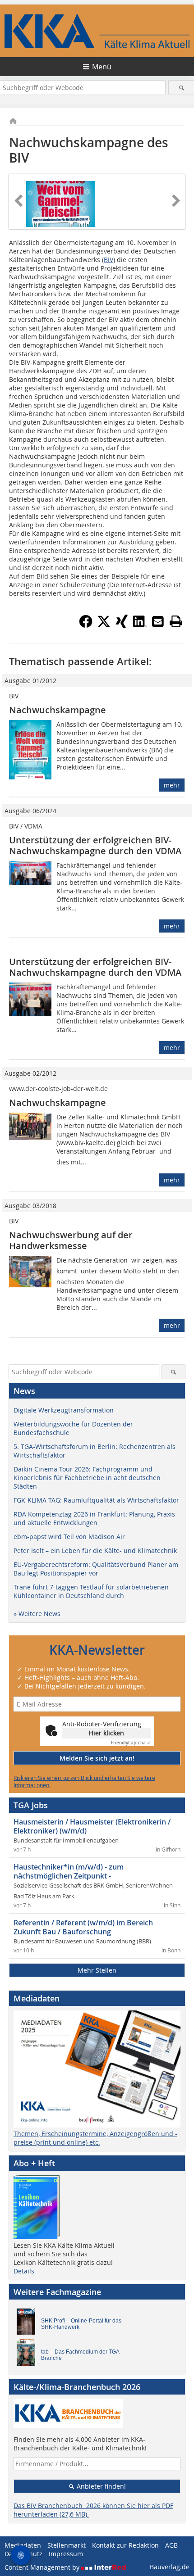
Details (24, 2271)
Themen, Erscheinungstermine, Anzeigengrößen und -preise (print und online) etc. (95, 2138)
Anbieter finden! (100, 2486)
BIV (109, 260)
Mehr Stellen (97, 1970)
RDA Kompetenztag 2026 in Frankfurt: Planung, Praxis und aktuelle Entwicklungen (94, 1518)
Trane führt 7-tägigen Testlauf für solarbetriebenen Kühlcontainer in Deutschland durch (91, 1591)
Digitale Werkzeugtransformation (64, 1410)
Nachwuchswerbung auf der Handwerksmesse (71, 1240)
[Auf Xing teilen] (122, 625)
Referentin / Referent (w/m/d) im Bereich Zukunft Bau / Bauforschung (83, 1927)
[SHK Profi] (28, 2324)
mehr (172, 785)
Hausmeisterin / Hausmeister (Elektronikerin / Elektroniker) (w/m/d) (92, 1826)
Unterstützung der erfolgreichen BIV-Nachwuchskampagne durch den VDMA (95, 967)
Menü (102, 67)
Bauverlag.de (170, 2567)
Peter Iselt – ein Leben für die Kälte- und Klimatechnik (95, 1551)
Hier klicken (106, 1733)
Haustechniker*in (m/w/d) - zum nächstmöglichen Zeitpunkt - (69, 1871)
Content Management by (43, 2567)
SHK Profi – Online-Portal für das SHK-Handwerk (81, 2324)
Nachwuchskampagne (58, 710)
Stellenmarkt (67, 2545)
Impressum (66, 2554)
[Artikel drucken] (176, 621)
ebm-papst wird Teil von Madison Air (69, 1537)
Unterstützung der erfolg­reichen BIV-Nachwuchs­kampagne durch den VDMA (95, 845)
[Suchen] (181, 88)
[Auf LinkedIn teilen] (140, 625)
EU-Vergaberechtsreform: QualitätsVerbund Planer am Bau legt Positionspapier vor (96, 1569)
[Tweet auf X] (104, 625)
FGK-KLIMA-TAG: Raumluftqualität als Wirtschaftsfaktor (96, 1500)
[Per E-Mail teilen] (158, 621)
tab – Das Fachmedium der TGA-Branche (81, 2355)
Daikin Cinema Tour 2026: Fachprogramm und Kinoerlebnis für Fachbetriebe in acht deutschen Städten (87, 1478)
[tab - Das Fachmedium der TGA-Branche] (28, 2354)
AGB (171, 2545)
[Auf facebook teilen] (86, 625)
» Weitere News (37, 1614)
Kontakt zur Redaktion (125, 2545)
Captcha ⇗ (131, 1743)
